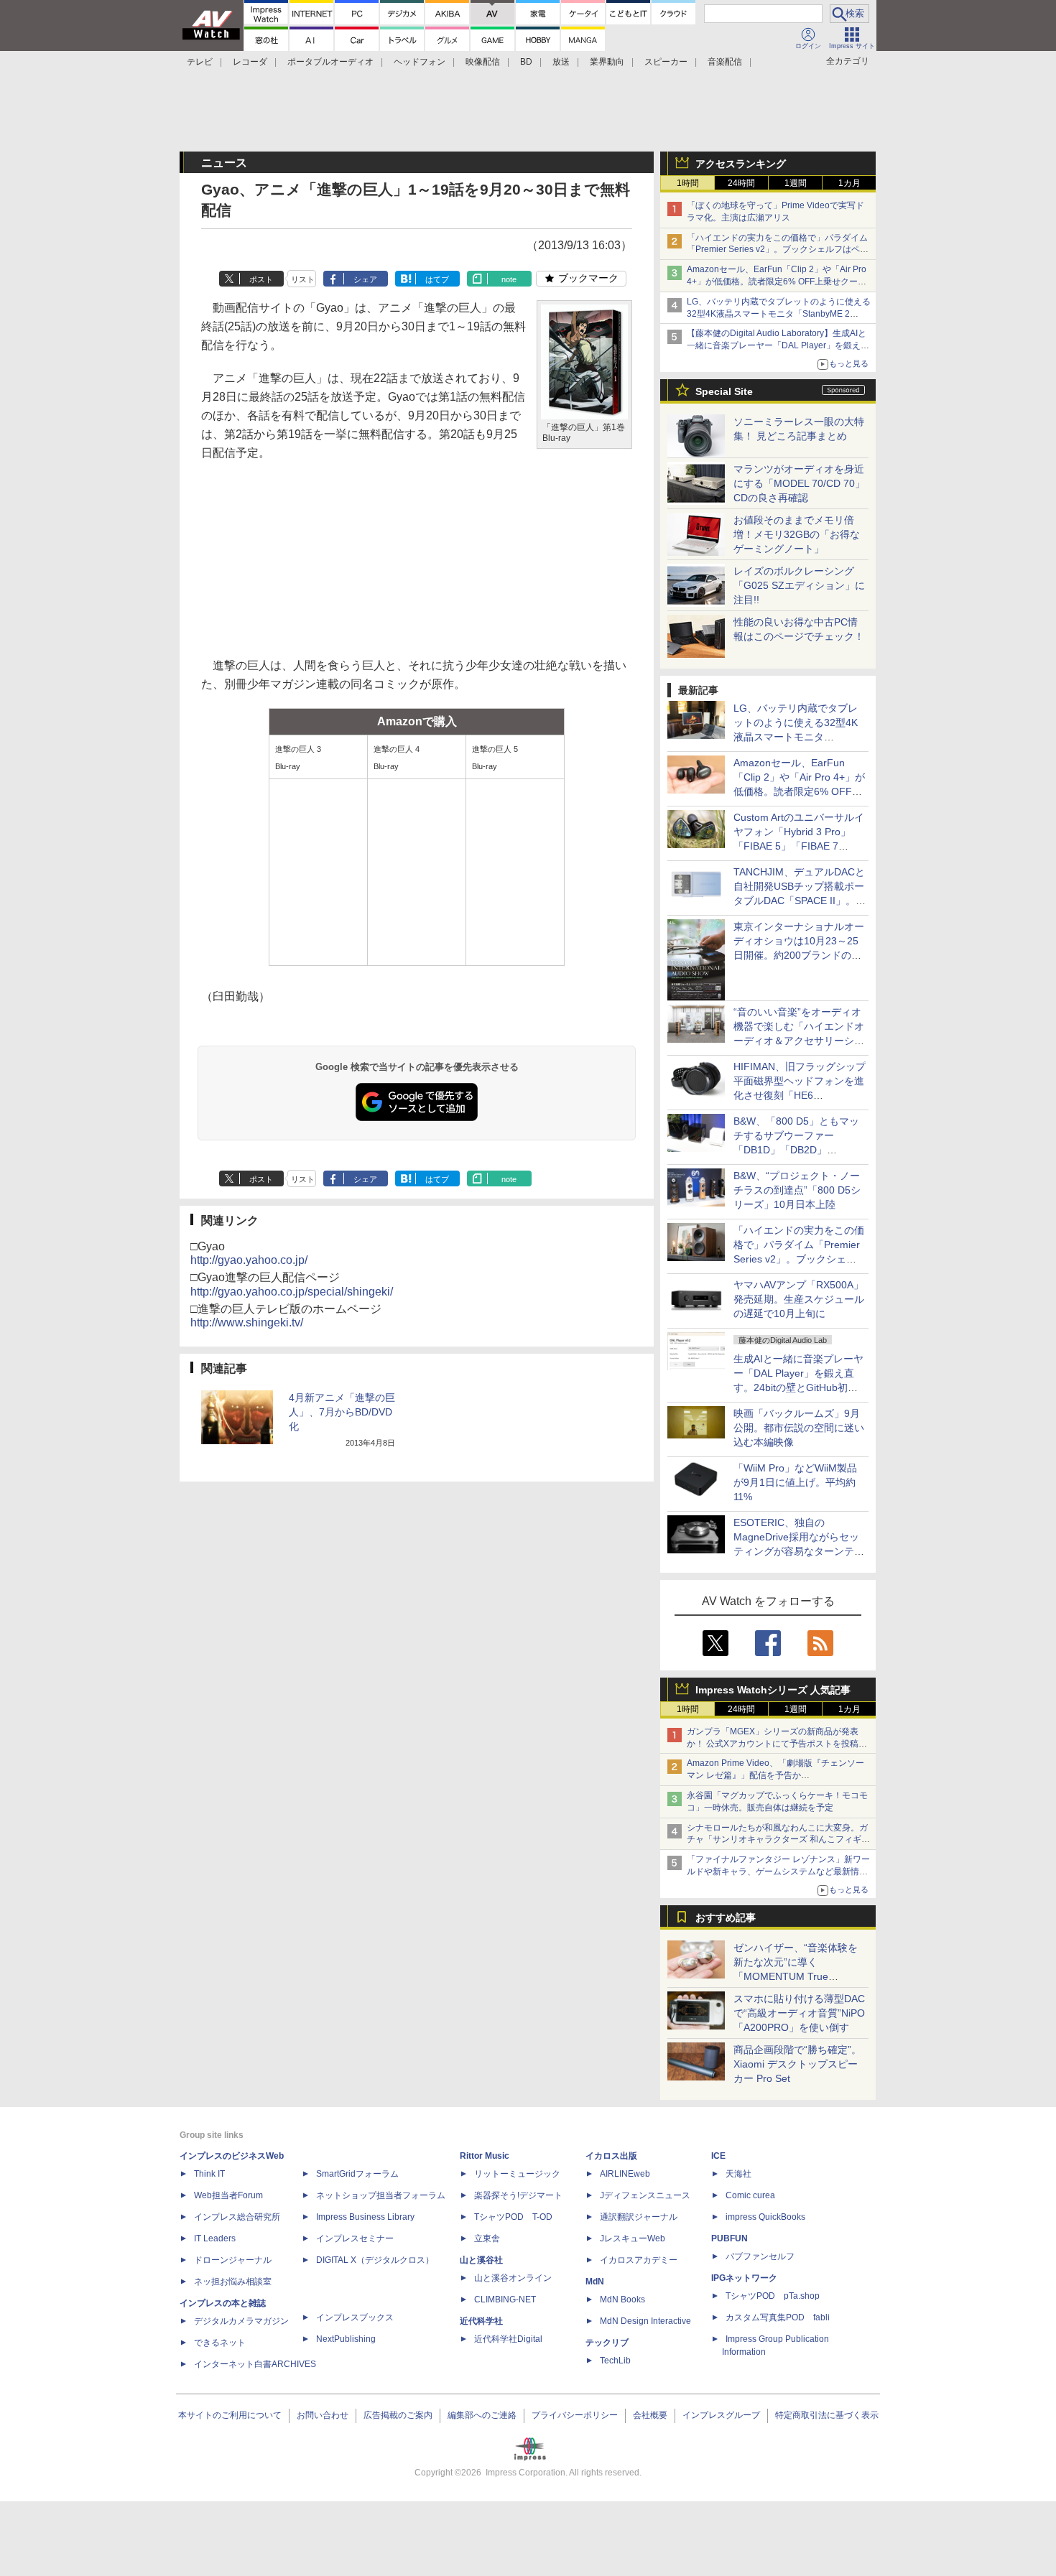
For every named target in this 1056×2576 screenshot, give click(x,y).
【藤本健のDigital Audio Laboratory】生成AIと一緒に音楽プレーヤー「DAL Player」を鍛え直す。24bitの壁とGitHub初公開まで (778, 345)
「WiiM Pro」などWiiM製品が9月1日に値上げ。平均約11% (795, 1482)
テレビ (200, 62)
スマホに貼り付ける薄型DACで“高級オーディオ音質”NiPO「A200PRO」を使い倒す (799, 2013)
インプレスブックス (355, 2317)
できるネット (220, 2343)
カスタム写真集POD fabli (778, 2317)
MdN (595, 2282)
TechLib (615, 2361)
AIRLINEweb (625, 2174)
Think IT (209, 2174)
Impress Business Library (365, 2217)
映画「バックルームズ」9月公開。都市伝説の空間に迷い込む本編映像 (799, 1428)
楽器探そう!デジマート (518, 2195)
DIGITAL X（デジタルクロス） (375, 2260)
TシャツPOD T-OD (513, 2217)
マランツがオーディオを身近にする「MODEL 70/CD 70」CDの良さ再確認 (799, 483)
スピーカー (666, 62)
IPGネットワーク (744, 2278)
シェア (365, 279)
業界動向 (607, 62)
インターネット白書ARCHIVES (255, 2364)
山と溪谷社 (481, 2260)
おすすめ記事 (726, 1917)
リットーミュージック (517, 2174)
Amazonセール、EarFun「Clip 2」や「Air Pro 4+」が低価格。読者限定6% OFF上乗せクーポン (777, 282)
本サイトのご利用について (230, 2415)
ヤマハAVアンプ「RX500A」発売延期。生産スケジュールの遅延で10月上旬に (799, 1299)
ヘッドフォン (420, 62)
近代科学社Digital (508, 2339)
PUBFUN (730, 2238)
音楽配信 (725, 62)
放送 (561, 62)
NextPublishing (346, 2339)
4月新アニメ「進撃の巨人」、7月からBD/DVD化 (342, 1412)
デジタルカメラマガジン (241, 2321)
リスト (303, 279)
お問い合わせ (323, 2415)
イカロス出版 (611, 2156)
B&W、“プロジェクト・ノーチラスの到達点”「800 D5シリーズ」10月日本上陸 (797, 1190)
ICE (718, 2156)
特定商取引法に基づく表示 (827, 2415)
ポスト (261, 279)
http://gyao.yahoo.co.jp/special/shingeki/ (292, 1292)
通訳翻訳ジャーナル (639, 2217)
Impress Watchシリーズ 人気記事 (773, 1690)
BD (526, 62)
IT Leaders (215, 2238)
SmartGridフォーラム (357, 2174)
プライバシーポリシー (575, 2415)
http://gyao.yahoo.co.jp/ (249, 1260)
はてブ (437, 279)
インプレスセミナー (355, 2238)
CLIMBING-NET (505, 2300)
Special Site (724, 391)
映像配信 (483, 62)
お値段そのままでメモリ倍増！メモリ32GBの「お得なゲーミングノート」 (797, 534)
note (509, 279)
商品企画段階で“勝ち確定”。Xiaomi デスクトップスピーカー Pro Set (797, 2064)
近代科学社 (481, 2321)
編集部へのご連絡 (482, 2415)
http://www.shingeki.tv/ (247, 1322)
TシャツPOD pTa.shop (773, 2296)
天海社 (738, 2174)
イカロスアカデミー (639, 2260)
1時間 (688, 183)
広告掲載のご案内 (398, 2415)
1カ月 (849, 183)
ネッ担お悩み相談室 (233, 2282)
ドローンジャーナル (233, 2260)
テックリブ (607, 2343)
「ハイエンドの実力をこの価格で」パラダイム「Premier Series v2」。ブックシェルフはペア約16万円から (778, 250)
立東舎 (487, 2238)
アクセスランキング (741, 164)
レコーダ (250, 62)
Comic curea (750, 2195)
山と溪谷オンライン (513, 2278)
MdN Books (622, 2300)
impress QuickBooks (765, 2217)
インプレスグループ (721, 2415)
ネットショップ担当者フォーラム (381, 2195)
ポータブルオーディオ (330, 62)
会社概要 (650, 2415)
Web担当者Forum (228, 2195)
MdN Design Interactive (645, 2321)
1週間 (796, 183)
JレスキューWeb (633, 2238)
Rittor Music (485, 2156)
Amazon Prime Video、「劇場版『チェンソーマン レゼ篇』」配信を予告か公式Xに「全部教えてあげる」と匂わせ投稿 (775, 1775)
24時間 (741, 183)
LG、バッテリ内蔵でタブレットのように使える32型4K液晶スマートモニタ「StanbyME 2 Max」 (779, 314)
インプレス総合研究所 (237, 2217)
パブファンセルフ (760, 2256)
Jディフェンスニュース (645, 2195)
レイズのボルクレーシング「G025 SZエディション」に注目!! (799, 585)
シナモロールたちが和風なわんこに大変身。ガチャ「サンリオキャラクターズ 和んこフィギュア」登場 (778, 1840)
